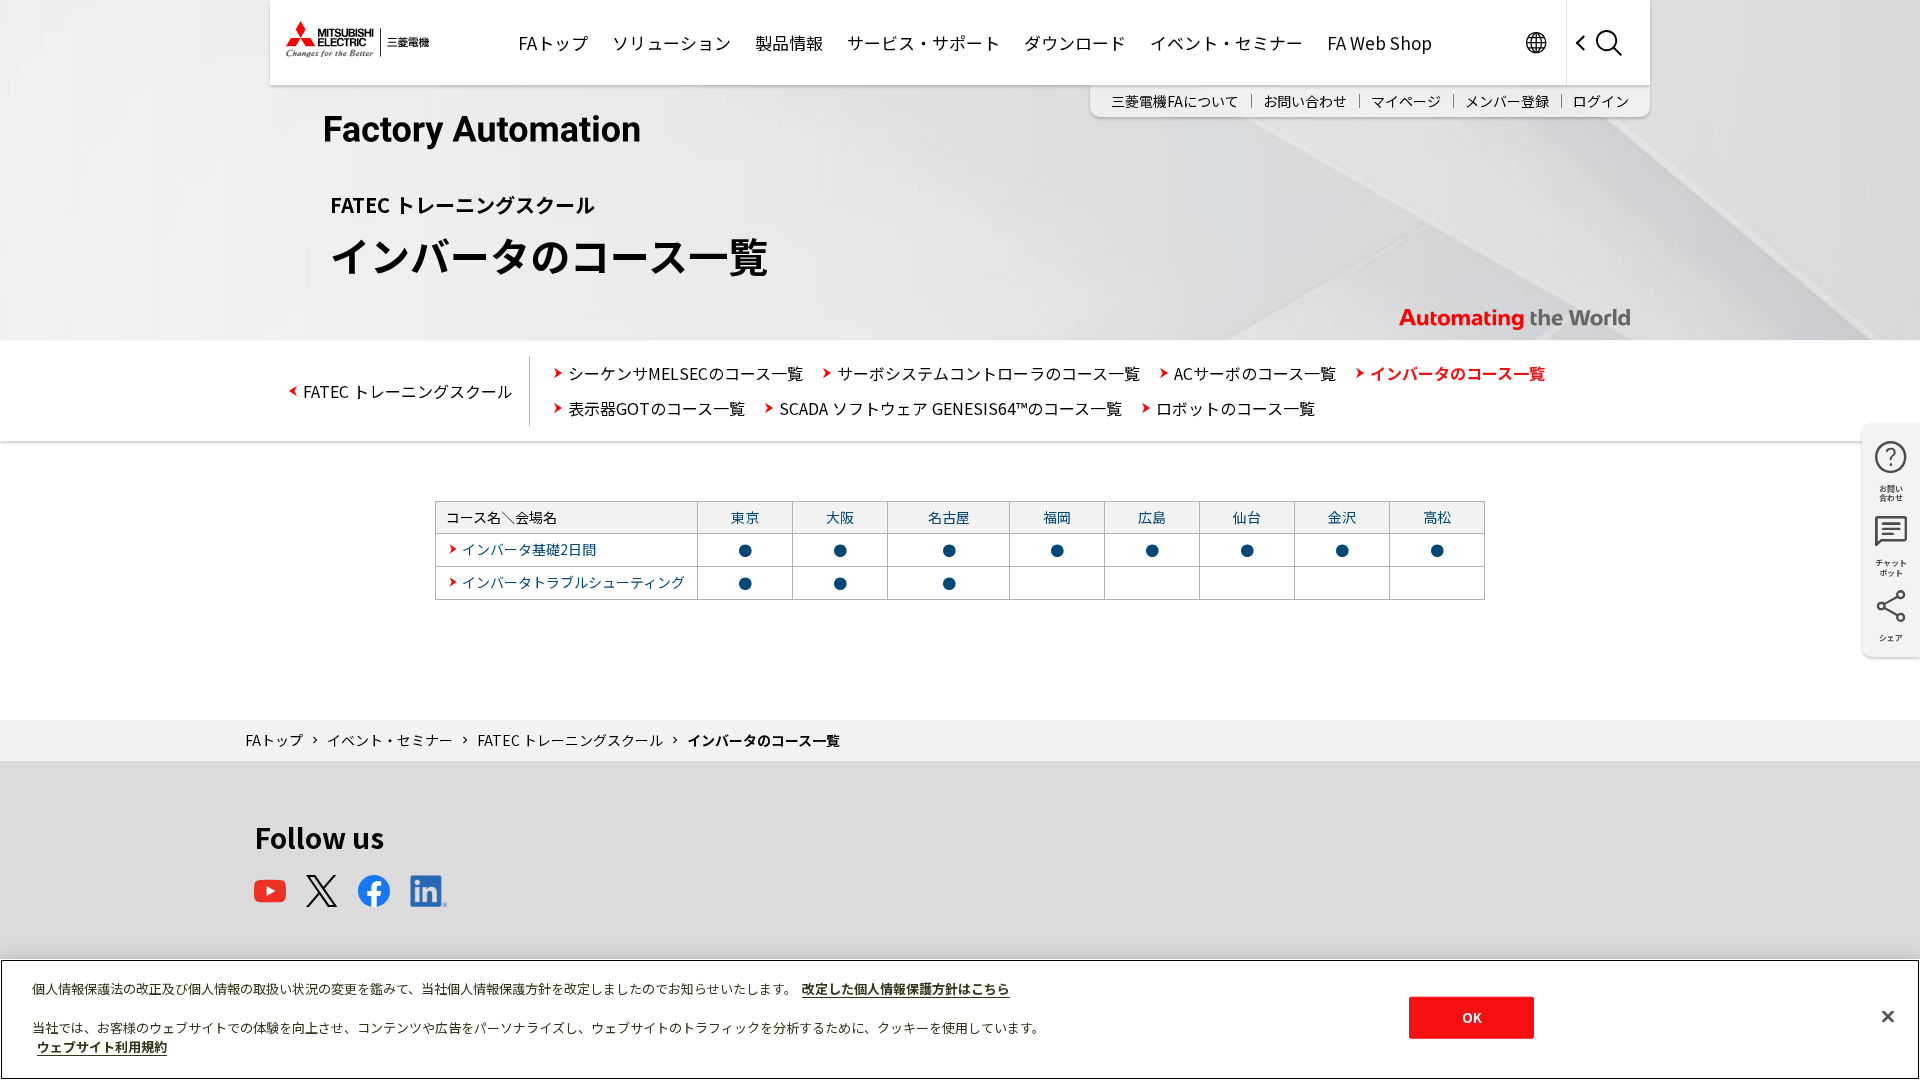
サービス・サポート (923, 42)
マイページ (1406, 101)
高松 (1437, 517)
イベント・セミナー (1226, 42)
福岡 (1057, 517)
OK (1472, 1017)
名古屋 (949, 517)
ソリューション (671, 42)
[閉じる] (1888, 1017)
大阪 (840, 517)
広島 (1152, 517)
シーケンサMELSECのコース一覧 (685, 373)
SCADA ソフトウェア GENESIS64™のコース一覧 (950, 408)
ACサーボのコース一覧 (1255, 373)
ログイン (1601, 101)
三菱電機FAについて (1175, 101)
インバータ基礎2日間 (529, 549)
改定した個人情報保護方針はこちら (906, 988)
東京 (745, 517)
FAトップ (553, 42)
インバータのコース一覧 (1457, 373)
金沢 (1342, 517)
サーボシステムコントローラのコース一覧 (988, 373)
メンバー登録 (1507, 101)
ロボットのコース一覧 (1235, 408)
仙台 (1247, 517)
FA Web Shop (1379, 42)
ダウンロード (1075, 42)
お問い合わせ (1305, 101)
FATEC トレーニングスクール (408, 391)
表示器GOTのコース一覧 (656, 408)
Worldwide (1535, 42)
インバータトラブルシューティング (573, 582)
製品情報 (789, 42)
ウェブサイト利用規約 (102, 1046)
